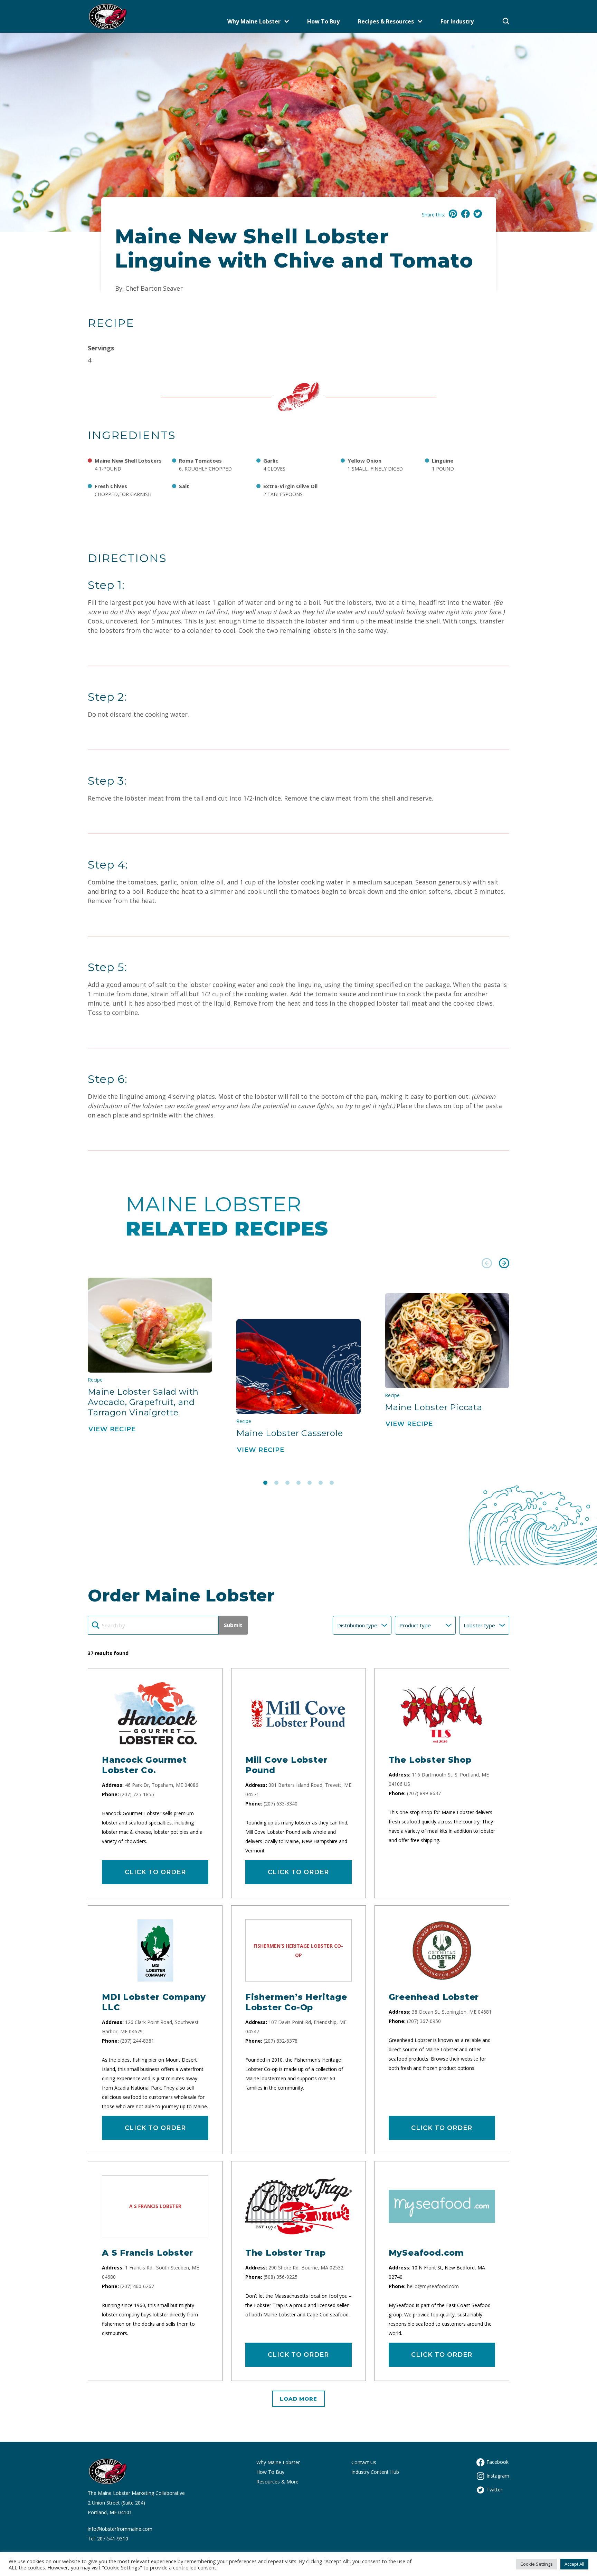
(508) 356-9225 (281, 2277)
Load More (298, 2399)
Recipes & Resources (386, 21)
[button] (487, 1264)
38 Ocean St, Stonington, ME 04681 (452, 2012)
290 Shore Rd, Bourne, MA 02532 (306, 2268)
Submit (233, 1625)
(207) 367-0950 (424, 2021)
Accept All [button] (574, 2564)
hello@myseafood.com (433, 2286)
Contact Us (364, 2462)
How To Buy (323, 21)
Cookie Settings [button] (537, 2564)
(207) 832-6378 (281, 2041)
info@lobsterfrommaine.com (120, 2529)
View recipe (112, 1429)
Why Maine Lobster (254, 21)
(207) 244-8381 (137, 2041)
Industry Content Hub (375, 2472)
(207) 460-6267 (137, 2286)
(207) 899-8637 (424, 1793)
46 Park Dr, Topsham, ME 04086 (162, 1785)
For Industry (457, 21)
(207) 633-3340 (281, 1804)
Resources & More (277, 2482)
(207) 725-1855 (137, 1794)
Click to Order (155, 1872)
